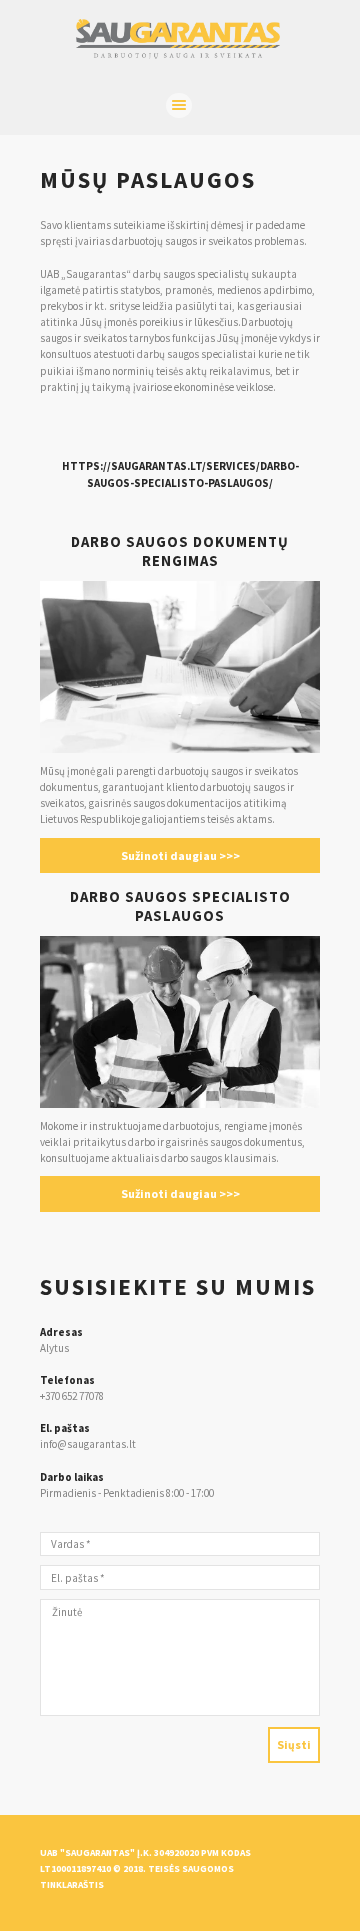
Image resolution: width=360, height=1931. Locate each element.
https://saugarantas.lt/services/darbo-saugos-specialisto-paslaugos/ (180, 474)
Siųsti (294, 1744)
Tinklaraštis (72, 1885)
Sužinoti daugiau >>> (180, 855)
